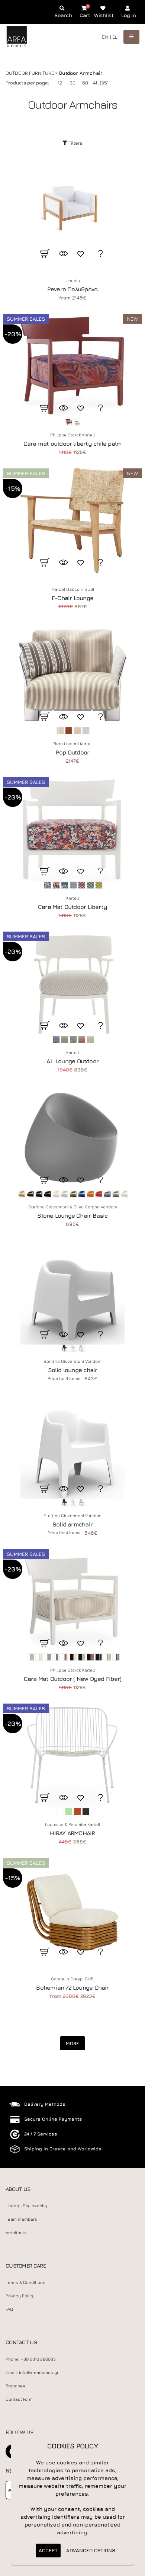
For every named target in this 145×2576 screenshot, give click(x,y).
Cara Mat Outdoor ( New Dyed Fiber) (72, 1679)
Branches (15, 2386)
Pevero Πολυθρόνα (73, 289)
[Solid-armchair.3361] (72, 1447)
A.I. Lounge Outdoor (72, 1061)
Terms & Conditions (25, 2282)
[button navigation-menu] (131, 37)
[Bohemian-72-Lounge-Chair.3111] (72, 1910)
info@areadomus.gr (39, 2372)
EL (115, 37)
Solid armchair (72, 1524)
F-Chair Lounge (72, 598)
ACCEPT (48, 2550)
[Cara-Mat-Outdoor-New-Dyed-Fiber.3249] (72, 1601)
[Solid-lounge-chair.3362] (72, 1292)
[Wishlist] (82, 253)
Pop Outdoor (72, 752)
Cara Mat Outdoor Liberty (72, 907)
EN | (107, 37)
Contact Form (19, 2399)
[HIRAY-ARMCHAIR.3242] (72, 1756)
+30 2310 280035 (38, 2359)
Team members (21, 2219)
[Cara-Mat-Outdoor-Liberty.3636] (72, 829)
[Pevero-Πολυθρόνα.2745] (72, 212)
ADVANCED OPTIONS (91, 2550)
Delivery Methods (45, 2104)
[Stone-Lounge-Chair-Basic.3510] (72, 1138)
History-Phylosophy (26, 2206)
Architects (16, 2233)
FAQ (9, 2309)
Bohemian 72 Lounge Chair (72, 1987)
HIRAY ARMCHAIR (72, 1833)
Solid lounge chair (73, 1370)
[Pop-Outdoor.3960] (72, 675)
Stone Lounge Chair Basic (72, 1215)
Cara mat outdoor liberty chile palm (73, 443)
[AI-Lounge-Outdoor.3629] (72, 984)
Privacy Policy (20, 2296)
